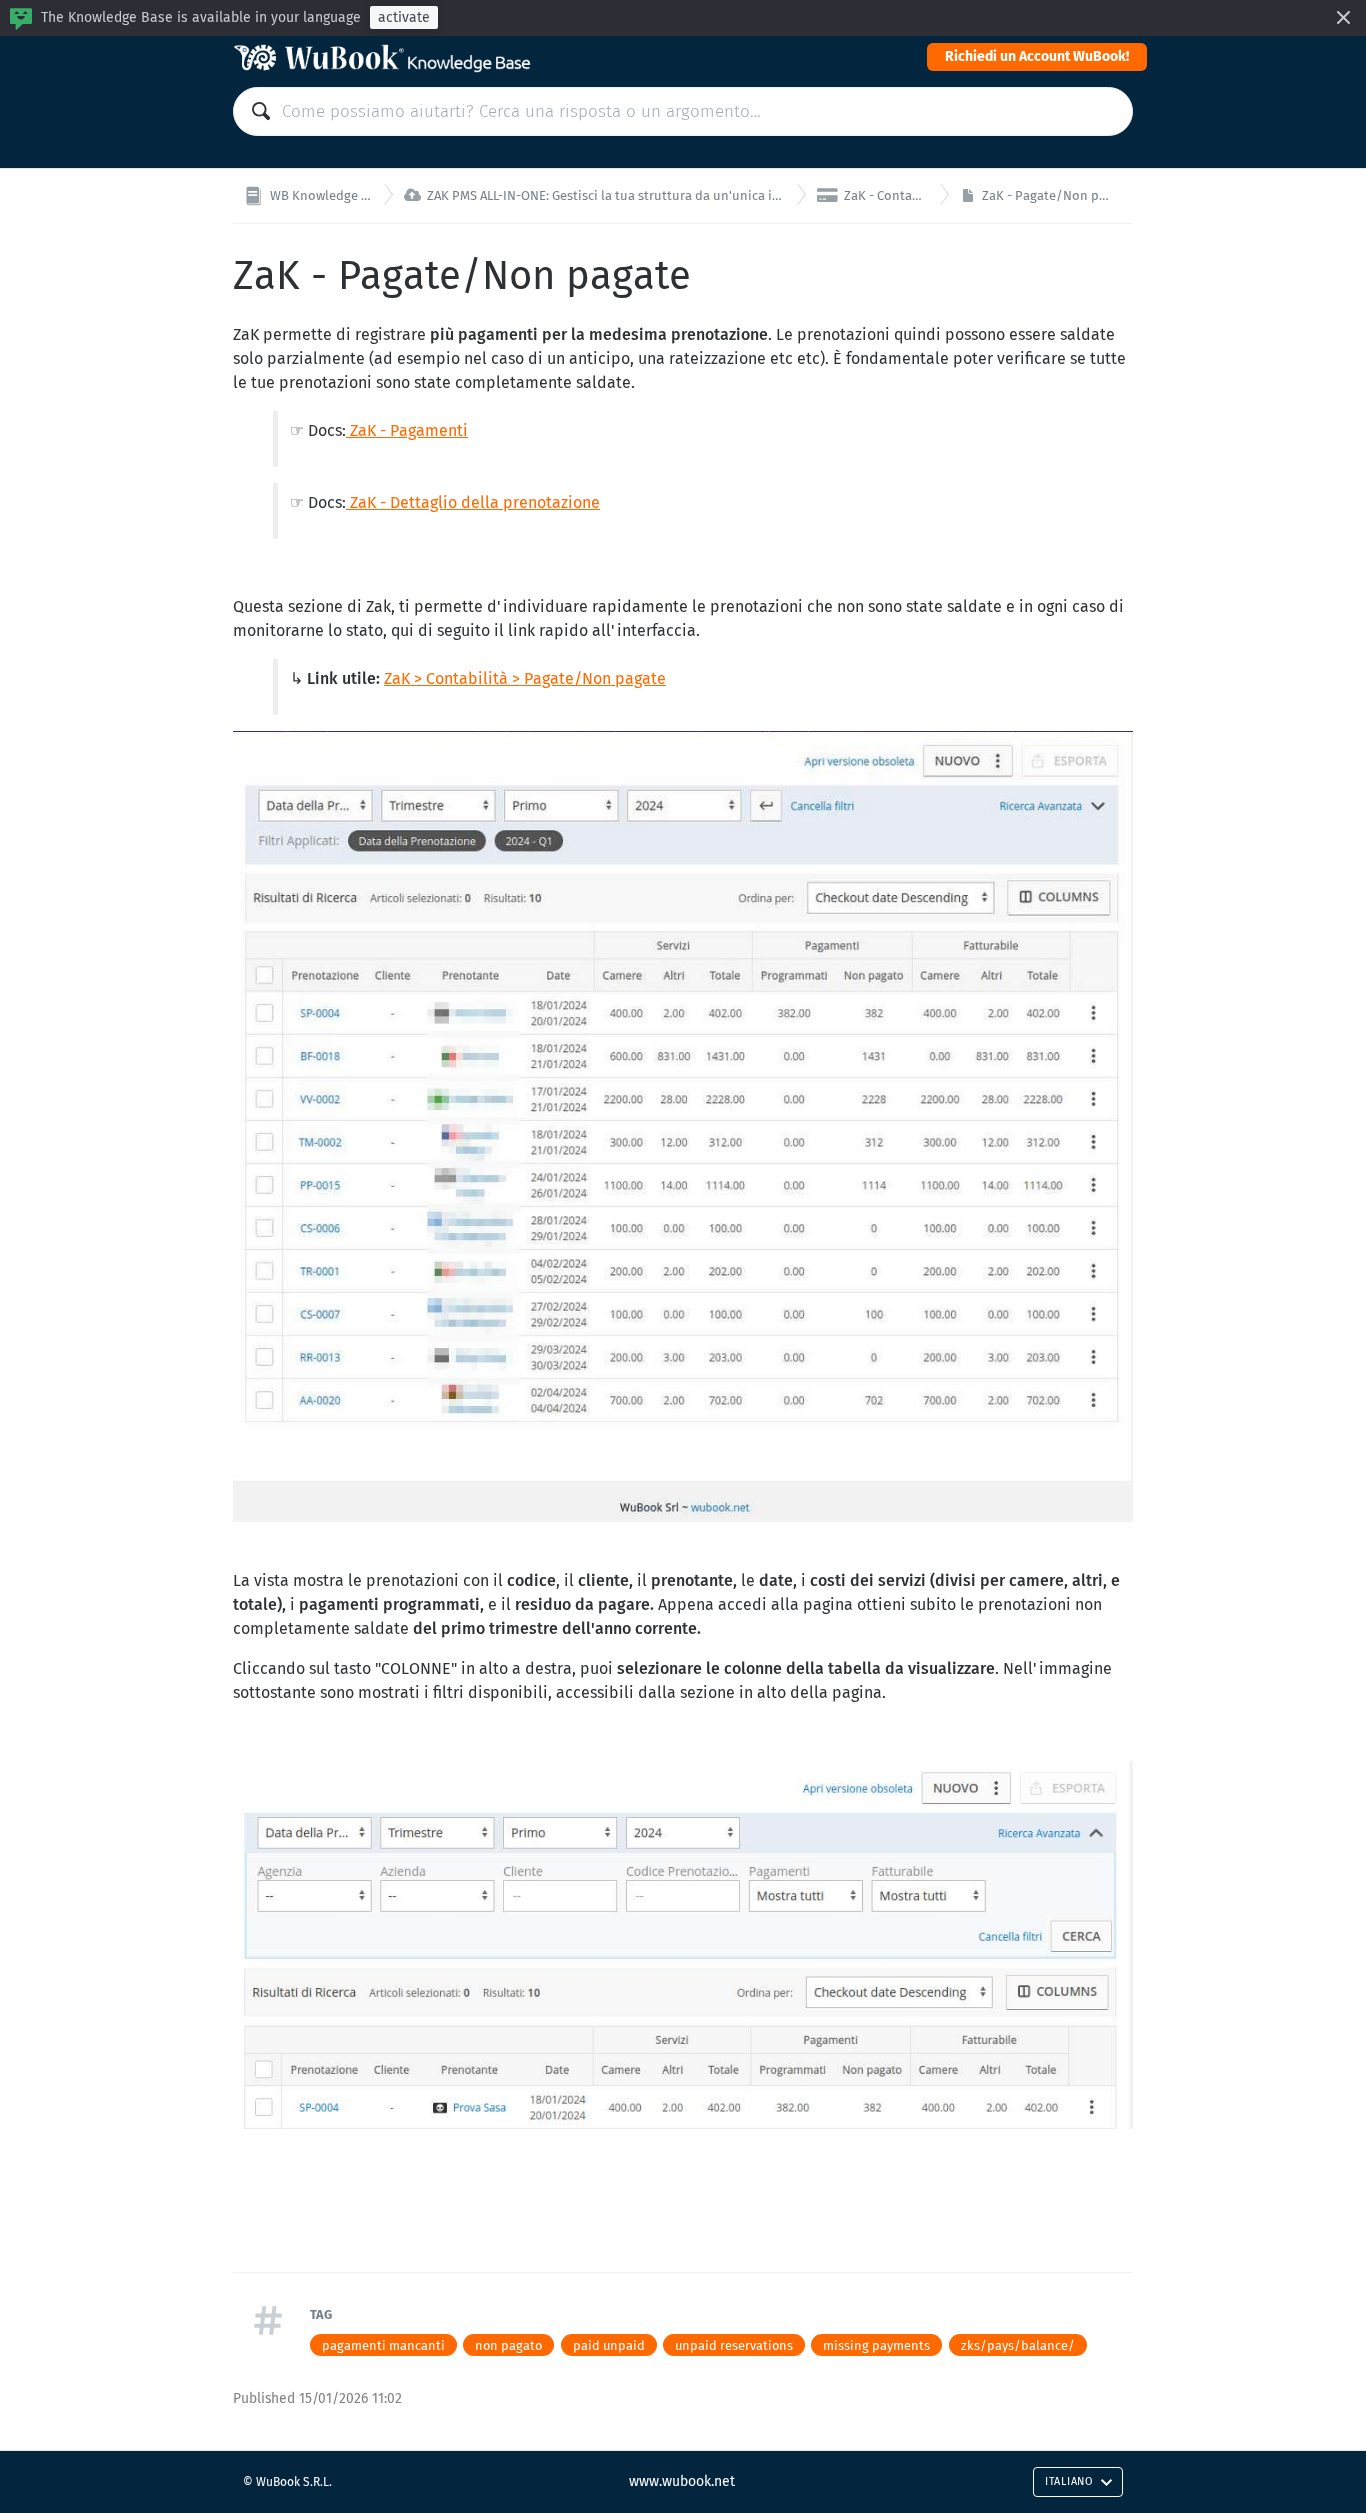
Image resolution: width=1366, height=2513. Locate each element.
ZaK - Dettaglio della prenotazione (473, 502)
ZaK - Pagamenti (407, 430)
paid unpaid (609, 2345)
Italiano (1069, 2481)
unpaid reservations (734, 2345)
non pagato (508, 2345)
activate (404, 17)
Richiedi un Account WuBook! (1037, 56)
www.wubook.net (682, 2481)
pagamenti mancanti (383, 2345)
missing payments (876, 2345)
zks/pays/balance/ (1018, 2345)
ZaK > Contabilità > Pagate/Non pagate (525, 678)
